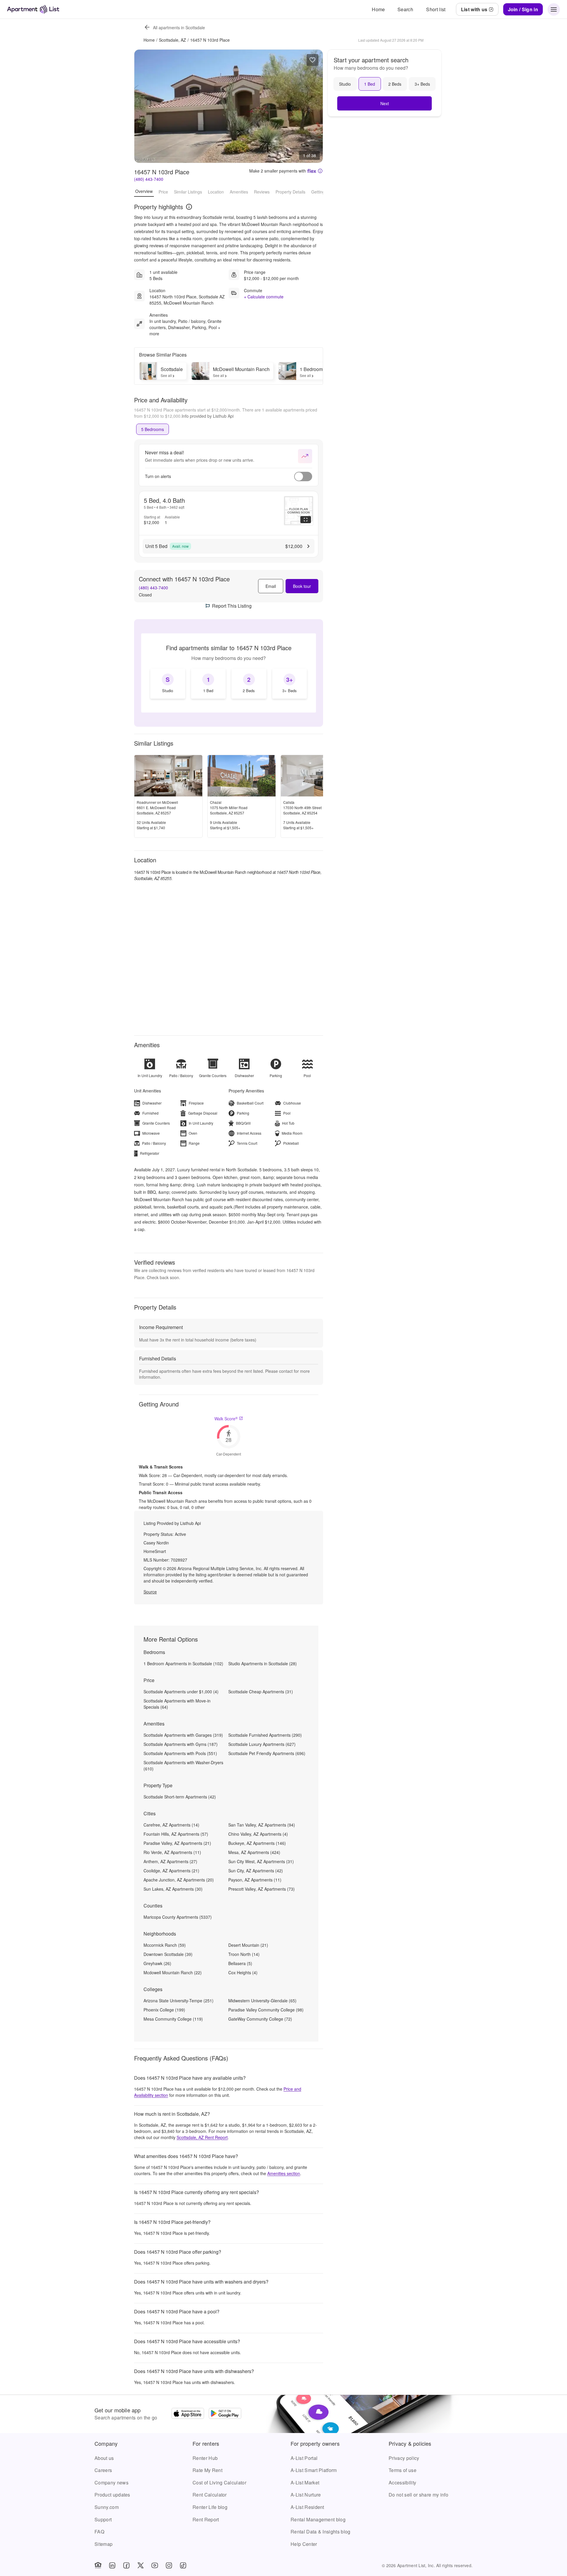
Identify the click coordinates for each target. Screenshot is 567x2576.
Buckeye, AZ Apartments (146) (257, 1843)
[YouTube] (155, 2565)
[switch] (303, 477)
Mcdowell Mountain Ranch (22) (173, 1972)
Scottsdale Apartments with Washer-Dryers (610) (183, 1766)
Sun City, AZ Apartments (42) (256, 1871)
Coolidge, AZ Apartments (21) (171, 1871)
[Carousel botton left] (143, 106)
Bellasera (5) (240, 1963)
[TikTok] (183, 2565)
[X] (141, 2565)
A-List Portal (304, 2458)
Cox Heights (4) (243, 1972)
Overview (144, 191)
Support (103, 2519)
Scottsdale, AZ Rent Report (202, 2137)
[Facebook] (126, 2565)
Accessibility (402, 2483)
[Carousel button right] (314, 106)
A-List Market (305, 2483)
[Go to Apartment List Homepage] (33, 9)
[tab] (153, 429)
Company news (111, 2483)
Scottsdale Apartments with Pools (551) (180, 1753)
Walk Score (226, 1419)
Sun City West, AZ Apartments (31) (261, 1861)
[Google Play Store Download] (225, 2414)
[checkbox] (168, 684)
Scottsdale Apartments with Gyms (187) (181, 1744)
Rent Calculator (210, 2495)
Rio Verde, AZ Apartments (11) (172, 1852)
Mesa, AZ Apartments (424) (254, 1852)
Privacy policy (404, 2458)
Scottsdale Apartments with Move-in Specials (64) (177, 1704)
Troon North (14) (244, 1954)
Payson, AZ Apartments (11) (255, 1880)
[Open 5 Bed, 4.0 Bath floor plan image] (299, 511)
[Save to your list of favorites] (312, 60)
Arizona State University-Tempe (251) (179, 2001)
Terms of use (403, 2470)
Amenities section (284, 2173)
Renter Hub (205, 2458)
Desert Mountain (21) (248, 1945)
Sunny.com (107, 2507)
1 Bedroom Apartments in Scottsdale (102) (183, 1663)
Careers (103, 2470)
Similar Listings (188, 191)
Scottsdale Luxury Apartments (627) (262, 1744)
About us (104, 2458)
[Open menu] (554, 9)
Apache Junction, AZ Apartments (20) (179, 1880)
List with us (474, 9)
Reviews (262, 191)
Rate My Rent (207, 2470)
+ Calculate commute (264, 297)
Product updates (112, 2495)
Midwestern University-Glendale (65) (262, 2001)
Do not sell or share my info (418, 2495)
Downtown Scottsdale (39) (168, 1954)
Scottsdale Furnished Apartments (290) (265, 1735)
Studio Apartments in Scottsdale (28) (263, 1663)
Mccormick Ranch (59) (165, 1945)
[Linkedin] (112, 2565)
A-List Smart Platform (314, 2470)
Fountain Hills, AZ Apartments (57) (176, 1834)
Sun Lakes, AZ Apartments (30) (173, 1889)
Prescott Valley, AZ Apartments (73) (261, 1889)
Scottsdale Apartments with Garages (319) (183, 1735)
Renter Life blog (210, 2507)
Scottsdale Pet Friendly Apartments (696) (267, 1753)
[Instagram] (169, 2565)
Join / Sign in (523, 9)
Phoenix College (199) (164, 2010)
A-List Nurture (306, 2495)
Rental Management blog (318, 2519)
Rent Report (206, 2519)
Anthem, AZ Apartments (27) (170, 1861)
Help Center (304, 2544)
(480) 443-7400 (149, 179)
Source (150, 1592)
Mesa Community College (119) (173, 2019)
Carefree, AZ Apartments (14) (171, 1825)
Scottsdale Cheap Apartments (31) (261, 1692)
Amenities (239, 191)
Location (216, 191)
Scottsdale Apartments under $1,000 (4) (181, 1692)
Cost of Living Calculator (219, 2483)
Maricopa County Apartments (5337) (178, 1917)
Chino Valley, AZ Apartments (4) (258, 1834)
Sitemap (104, 2544)
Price (163, 191)
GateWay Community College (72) (260, 2019)
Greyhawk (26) (157, 1963)
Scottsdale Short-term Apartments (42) (180, 1797)
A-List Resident (307, 2507)
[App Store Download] (188, 2414)
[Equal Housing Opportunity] (98, 2565)
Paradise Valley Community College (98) (266, 2010)
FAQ (99, 2532)
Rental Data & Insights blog (321, 2532)
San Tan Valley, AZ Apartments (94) (262, 1825)
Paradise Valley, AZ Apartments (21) (177, 1843)
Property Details (290, 191)
